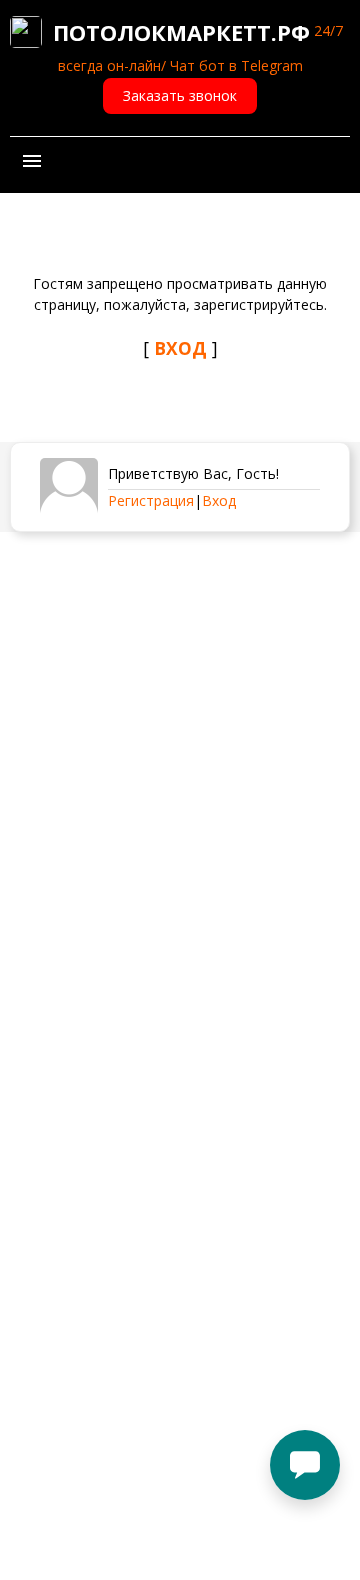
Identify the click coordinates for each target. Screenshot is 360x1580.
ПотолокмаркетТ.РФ (181, 32)
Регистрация (151, 500)
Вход (219, 500)
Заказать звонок (180, 95)
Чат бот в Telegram (236, 65)
